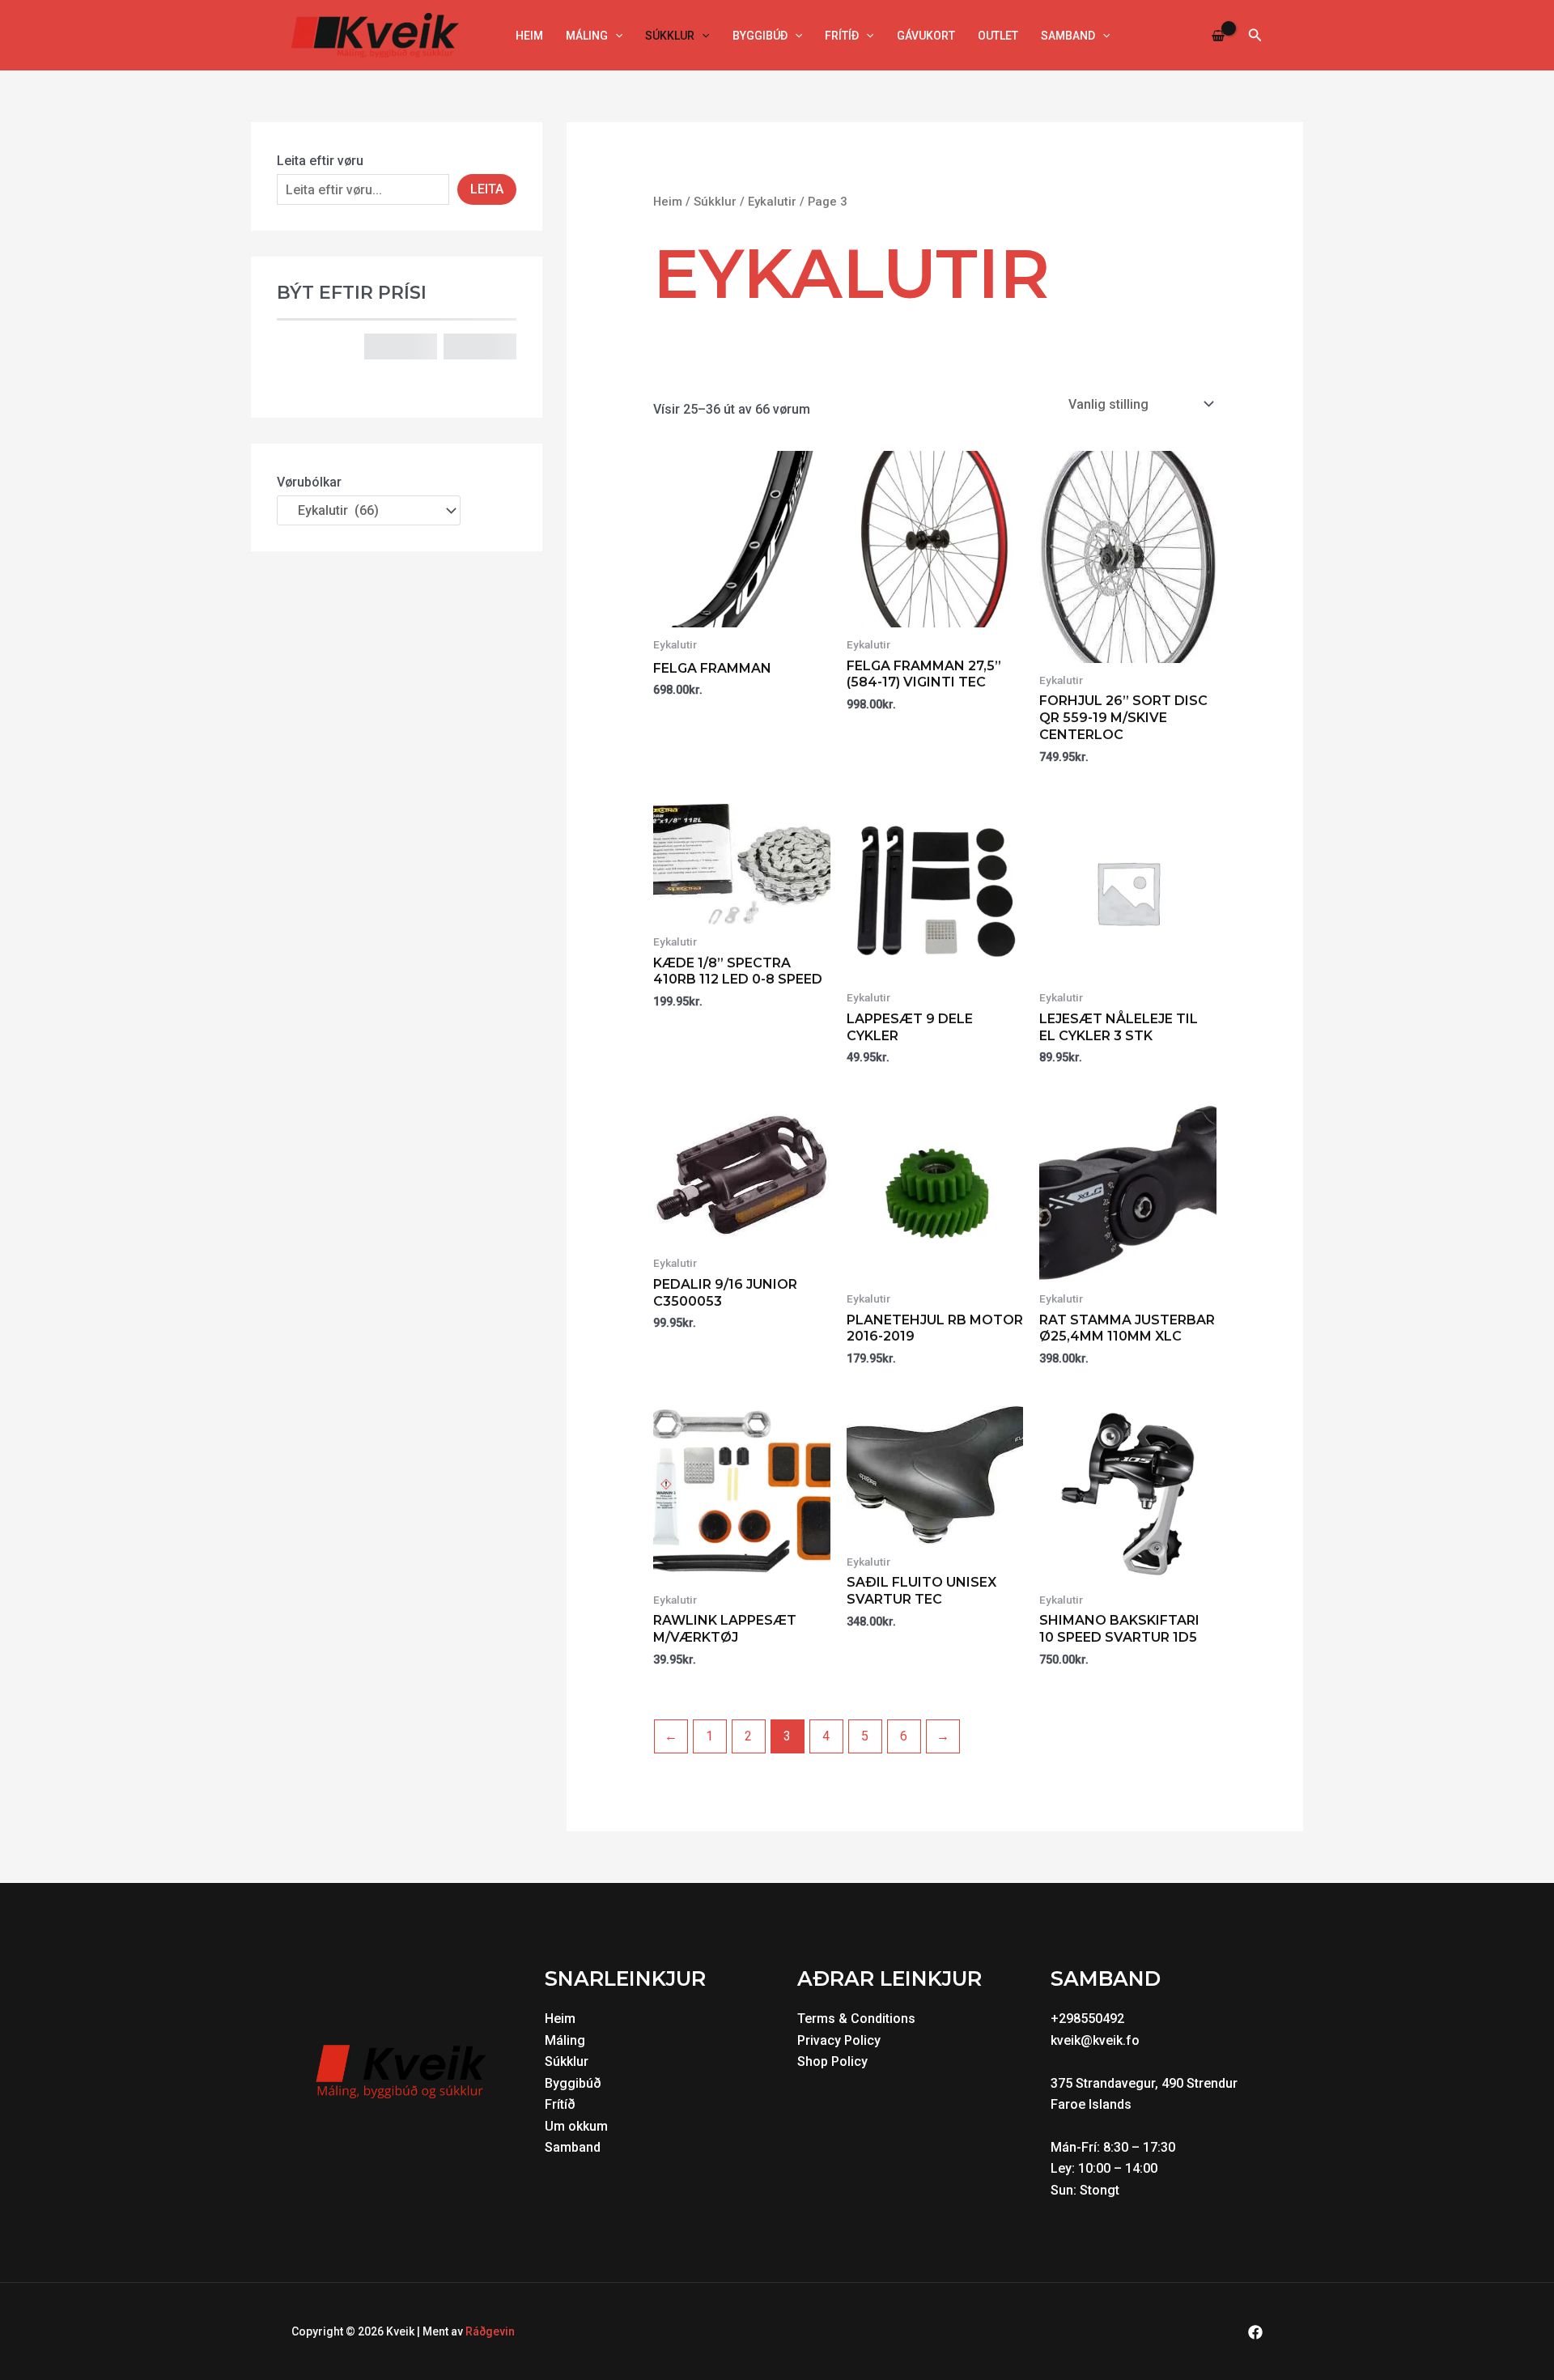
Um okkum (576, 2126)
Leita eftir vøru (320, 161)
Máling (587, 36)
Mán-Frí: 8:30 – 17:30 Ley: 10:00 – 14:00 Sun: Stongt (1115, 2169)
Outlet (998, 36)
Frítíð (842, 36)
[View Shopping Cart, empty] (1219, 35)
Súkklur (670, 36)
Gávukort (926, 36)
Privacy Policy (839, 2040)
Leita (487, 189)
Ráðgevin (490, 2331)
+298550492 (1087, 2019)
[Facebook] (1255, 2332)
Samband (1068, 36)
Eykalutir (772, 202)
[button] (615, 36)
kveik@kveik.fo (1095, 2040)
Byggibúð (760, 36)
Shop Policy (832, 2061)
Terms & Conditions (856, 2019)
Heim (529, 36)
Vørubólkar (309, 482)
